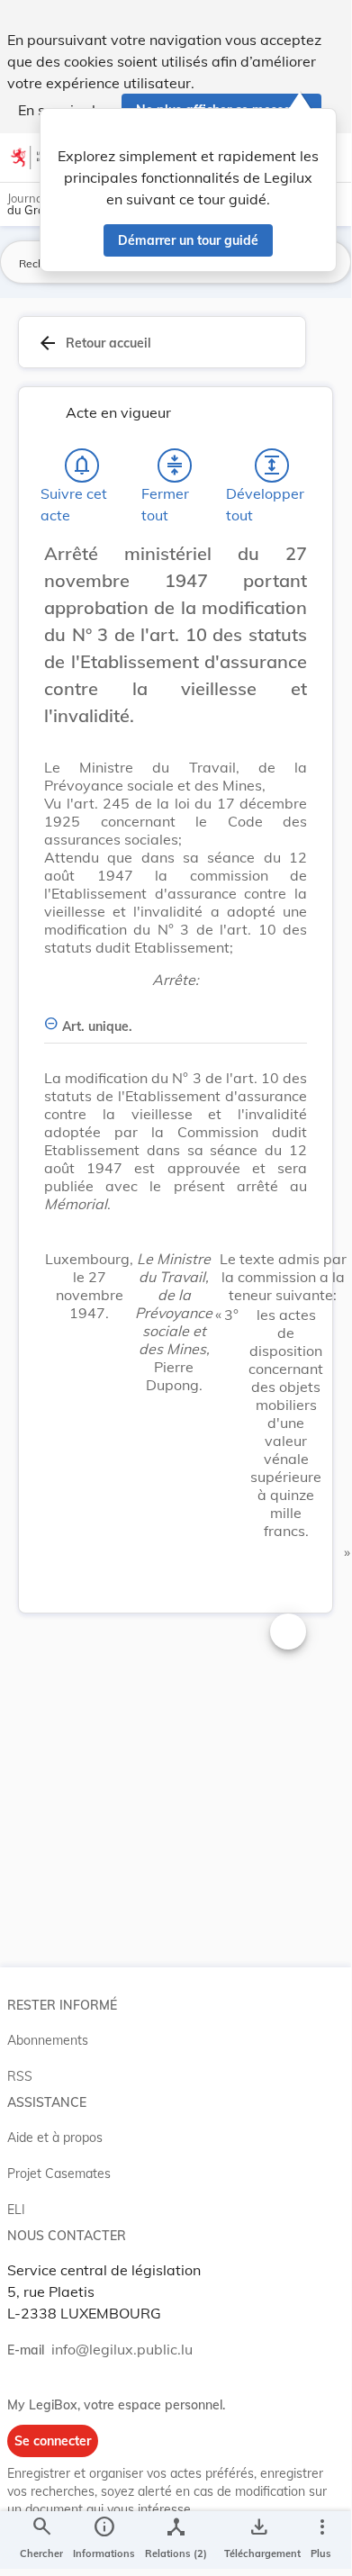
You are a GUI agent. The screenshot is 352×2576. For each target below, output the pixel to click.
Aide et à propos (55, 2138)
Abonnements (48, 2040)
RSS (20, 2076)
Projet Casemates (59, 2174)
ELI (16, 2210)
